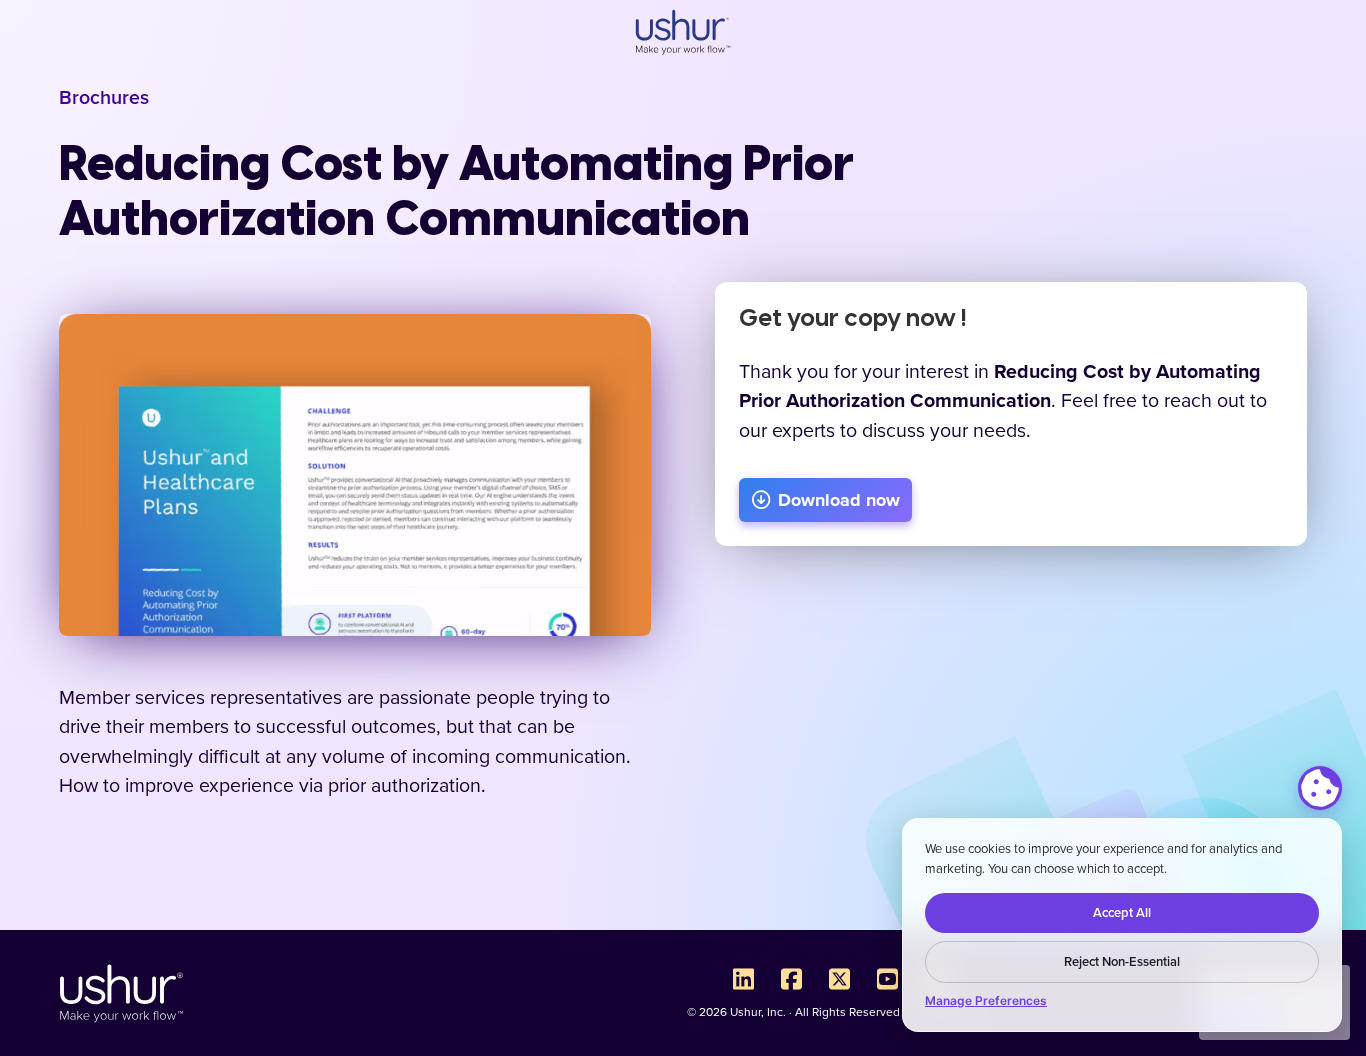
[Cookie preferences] (1320, 788)
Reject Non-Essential (1122, 962)
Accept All (1122, 913)
